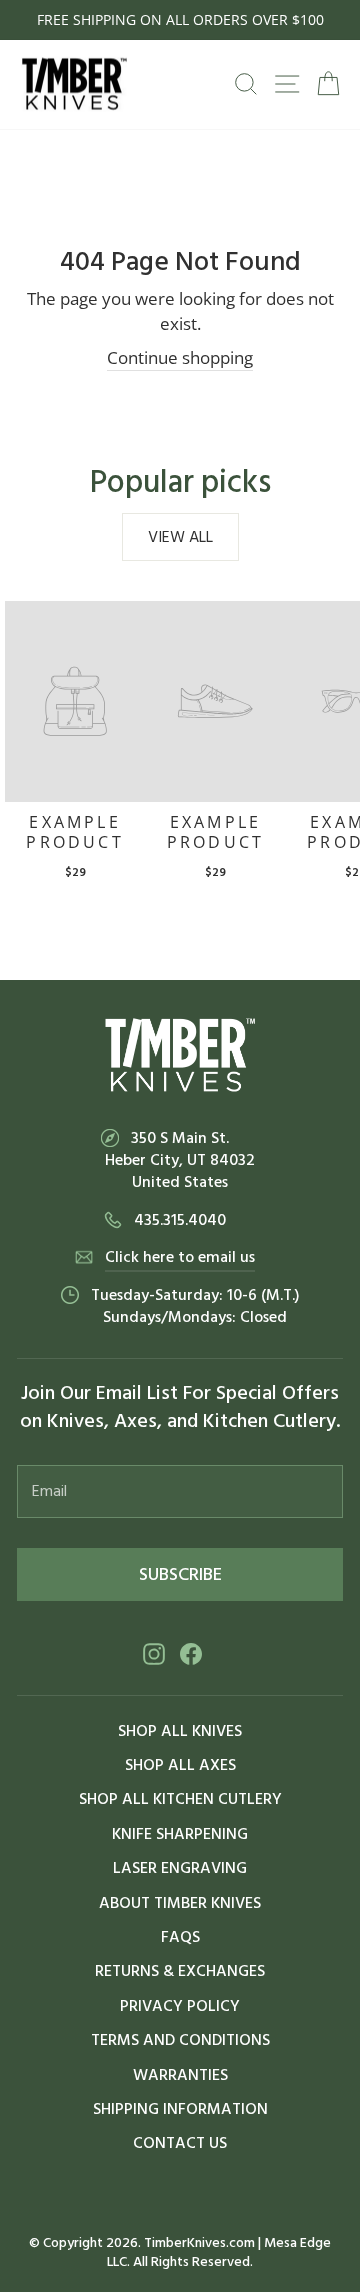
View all (180, 537)
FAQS (180, 1937)
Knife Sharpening (180, 1834)
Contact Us (180, 2143)
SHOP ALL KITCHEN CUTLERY (180, 1799)
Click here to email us (180, 1257)
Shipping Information (180, 2109)
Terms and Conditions (180, 2040)
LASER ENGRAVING (180, 1868)
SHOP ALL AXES (180, 1765)
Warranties (180, 2075)
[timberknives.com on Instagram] (154, 1653)
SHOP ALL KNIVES (180, 1731)
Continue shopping (180, 357)
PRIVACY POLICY (180, 2006)
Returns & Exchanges (180, 1971)
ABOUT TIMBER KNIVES (180, 1903)
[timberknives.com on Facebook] (191, 1653)
